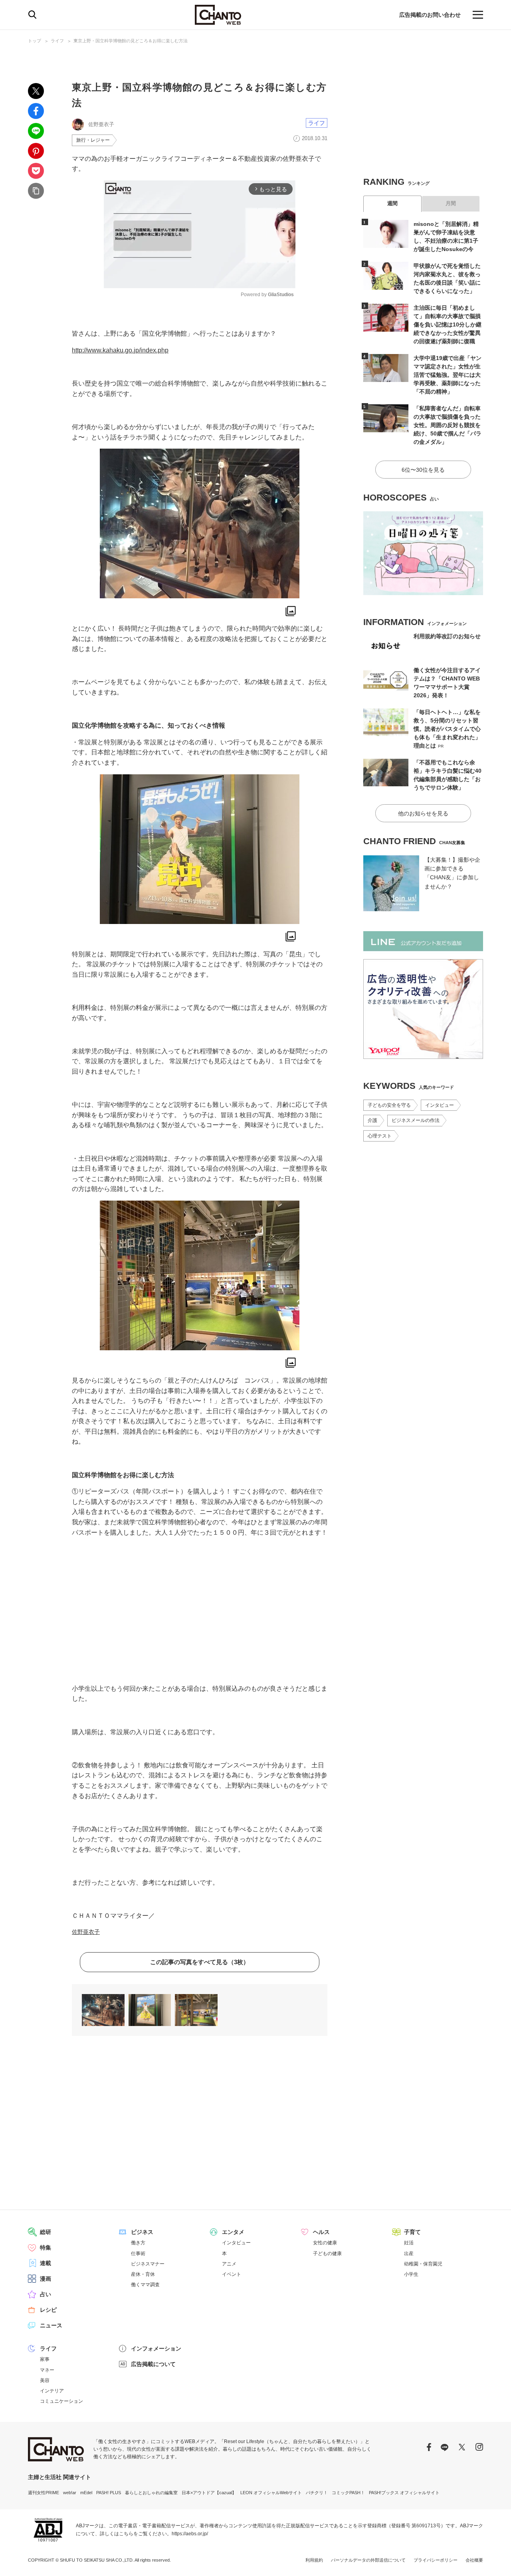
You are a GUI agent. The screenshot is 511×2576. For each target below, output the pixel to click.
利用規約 (314, 2560)
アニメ (229, 2264)
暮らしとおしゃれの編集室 (151, 2493)
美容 (45, 2380)
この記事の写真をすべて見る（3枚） (200, 1962)
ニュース (51, 2325)
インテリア (52, 2391)
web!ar (70, 2493)
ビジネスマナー (148, 2264)
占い (46, 2294)
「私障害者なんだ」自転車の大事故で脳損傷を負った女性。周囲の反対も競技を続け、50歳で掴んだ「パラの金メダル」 (448, 425)
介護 (372, 1120)
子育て (412, 2232)
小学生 (411, 2274)
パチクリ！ (317, 2493)
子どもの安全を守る (389, 1105)
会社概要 (474, 2560)
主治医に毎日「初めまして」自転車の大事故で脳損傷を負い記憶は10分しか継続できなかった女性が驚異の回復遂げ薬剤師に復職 (448, 324)
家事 (45, 2359)
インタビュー (440, 1105)
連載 (46, 2263)
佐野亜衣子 (86, 1932)
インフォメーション (156, 2348)
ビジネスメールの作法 (416, 1120)
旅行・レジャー (93, 140)
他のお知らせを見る (423, 813)
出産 (409, 2254)
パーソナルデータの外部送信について (368, 2560)
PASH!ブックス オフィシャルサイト (404, 2493)
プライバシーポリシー (436, 2560)
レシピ (48, 2310)
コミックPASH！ (348, 2493)
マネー (47, 2370)
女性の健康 (325, 2243)
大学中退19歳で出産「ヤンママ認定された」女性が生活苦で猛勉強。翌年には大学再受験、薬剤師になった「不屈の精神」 (448, 375)
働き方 (138, 2243)
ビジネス (142, 2232)
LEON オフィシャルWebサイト (271, 2493)
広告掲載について (153, 2364)
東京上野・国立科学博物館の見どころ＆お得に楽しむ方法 (131, 41)
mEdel (86, 2493)
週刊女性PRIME (44, 2493)
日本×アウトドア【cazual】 (209, 2493)
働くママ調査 (145, 2285)
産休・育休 (143, 2274)
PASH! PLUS (109, 2493)
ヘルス (321, 2232)
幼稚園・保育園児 (423, 2264)
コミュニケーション (61, 2401)
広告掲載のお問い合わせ (430, 15)
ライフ (57, 41)
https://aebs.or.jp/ (190, 2534)
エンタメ (233, 2232)
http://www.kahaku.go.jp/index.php (120, 350)
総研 (46, 2232)
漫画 (46, 2279)
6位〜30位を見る (423, 470)
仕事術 (138, 2254)
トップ (35, 41)
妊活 (409, 2243)
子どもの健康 (327, 2254)
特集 (46, 2248)
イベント (232, 2274)
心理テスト (380, 1136)
